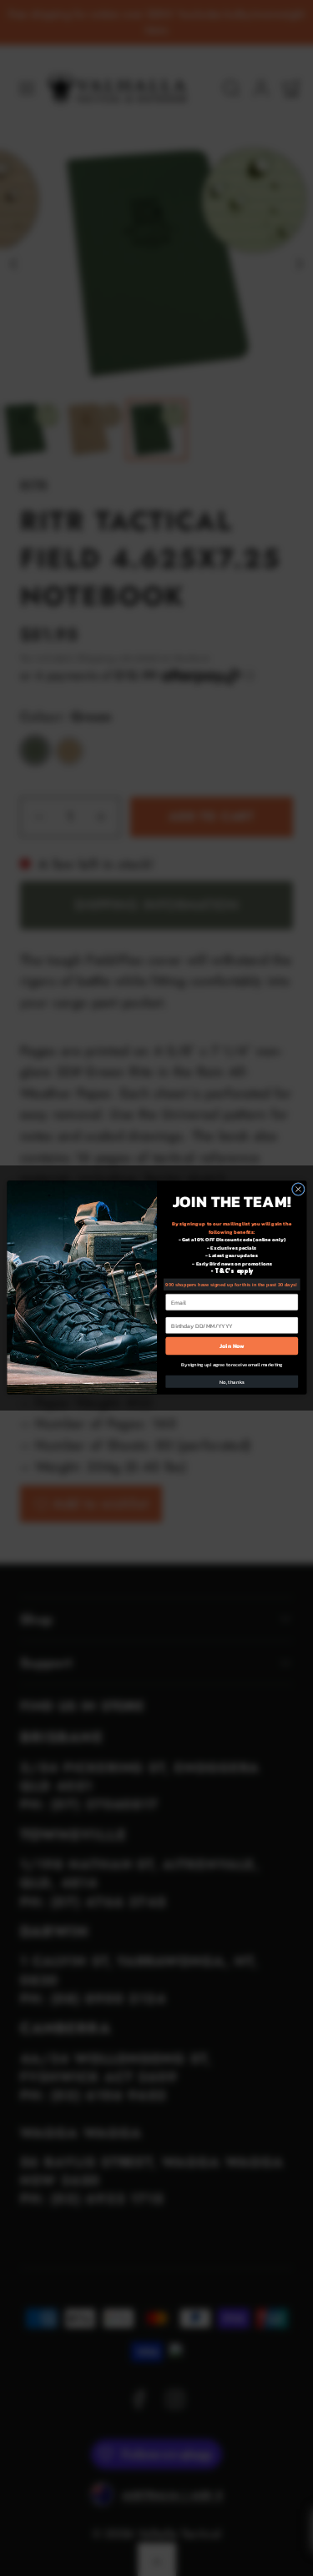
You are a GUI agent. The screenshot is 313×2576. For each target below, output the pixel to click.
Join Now (231, 1346)
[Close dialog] (298, 1190)
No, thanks (232, 1382)
